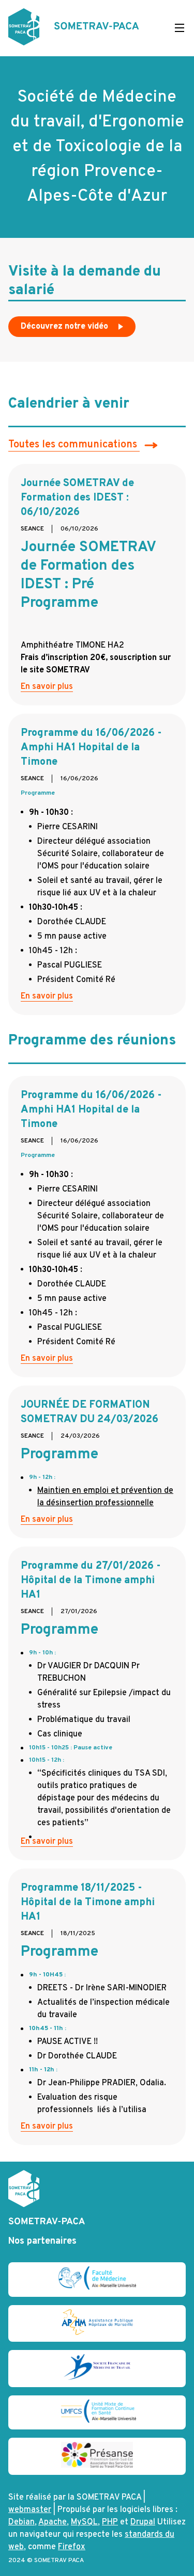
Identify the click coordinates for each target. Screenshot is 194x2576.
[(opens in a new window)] (97, 2288)
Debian (21, 2522)
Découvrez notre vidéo (65, 327)
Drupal (143, 2522)
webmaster (30, 2510)
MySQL (84, 2522)
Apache (53, 2522)
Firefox (72, 2547)
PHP (110, 2522)
